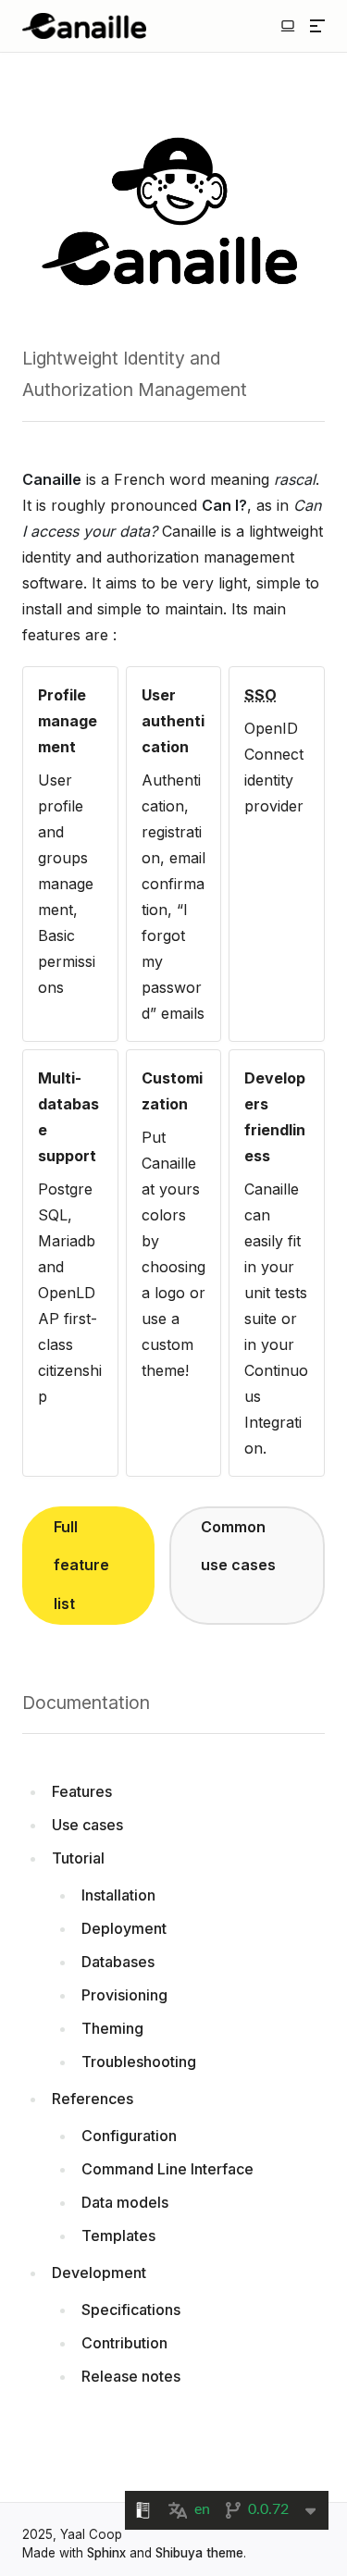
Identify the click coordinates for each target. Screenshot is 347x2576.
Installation (118, 1895)
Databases (118, 1962)
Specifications (131, 2310)
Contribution (124, 2343)
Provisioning (124, 1995)
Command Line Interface (167, 2169)
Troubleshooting (139, 2062)
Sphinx (106, 2553)
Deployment (124, 1928)
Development (99, 2273)
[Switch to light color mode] (288, 26)
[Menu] (317, 26)
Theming (112, 2028)
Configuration (129, 2136)
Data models (125, 2202)
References (93, 2099)
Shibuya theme (199, 2553)
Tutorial (78, 1858)
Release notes (131, 2376)
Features (82, 1791)
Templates (118, 2235)
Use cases (87, 1825)
